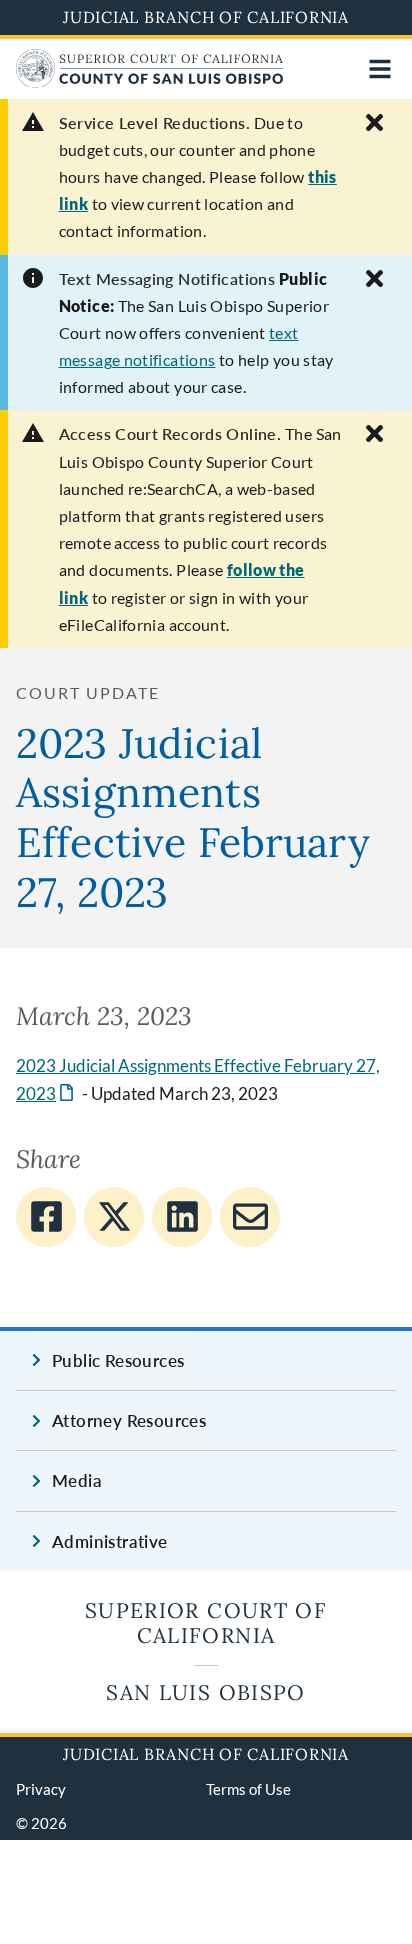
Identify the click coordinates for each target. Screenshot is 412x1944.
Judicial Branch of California (206, 17)
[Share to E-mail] (250, 1217)
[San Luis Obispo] (149, 81)
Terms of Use (248, 1789)
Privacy (41, 1789)
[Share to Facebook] (46, 1217)
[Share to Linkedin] (182, 1217)
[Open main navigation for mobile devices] (380, 69)
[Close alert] (374, 122)
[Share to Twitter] (114, 1217)
